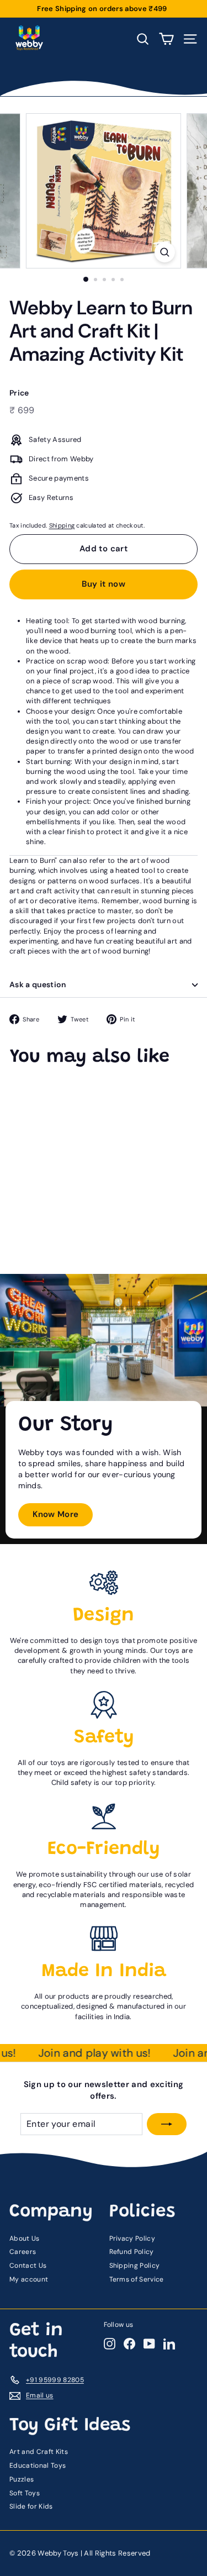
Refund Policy (132, 2252)
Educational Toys (38, 2466)
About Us (25, 2238)
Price (19, 393)
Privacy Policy (132, 2238)
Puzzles (22, 2479)
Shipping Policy (135, 2266)
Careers (23, 2252)
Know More (56, 1514)
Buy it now (104, 584)
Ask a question (38, 984)
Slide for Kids (31, 2506)
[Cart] (166, 39)
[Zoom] (165, 252)
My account (29, 2279)
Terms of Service (137, 2279)
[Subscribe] (167, 2124)
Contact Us (28, 2266)
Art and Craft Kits (39, 2452)
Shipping (62, 525)
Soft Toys (25, 2493)
